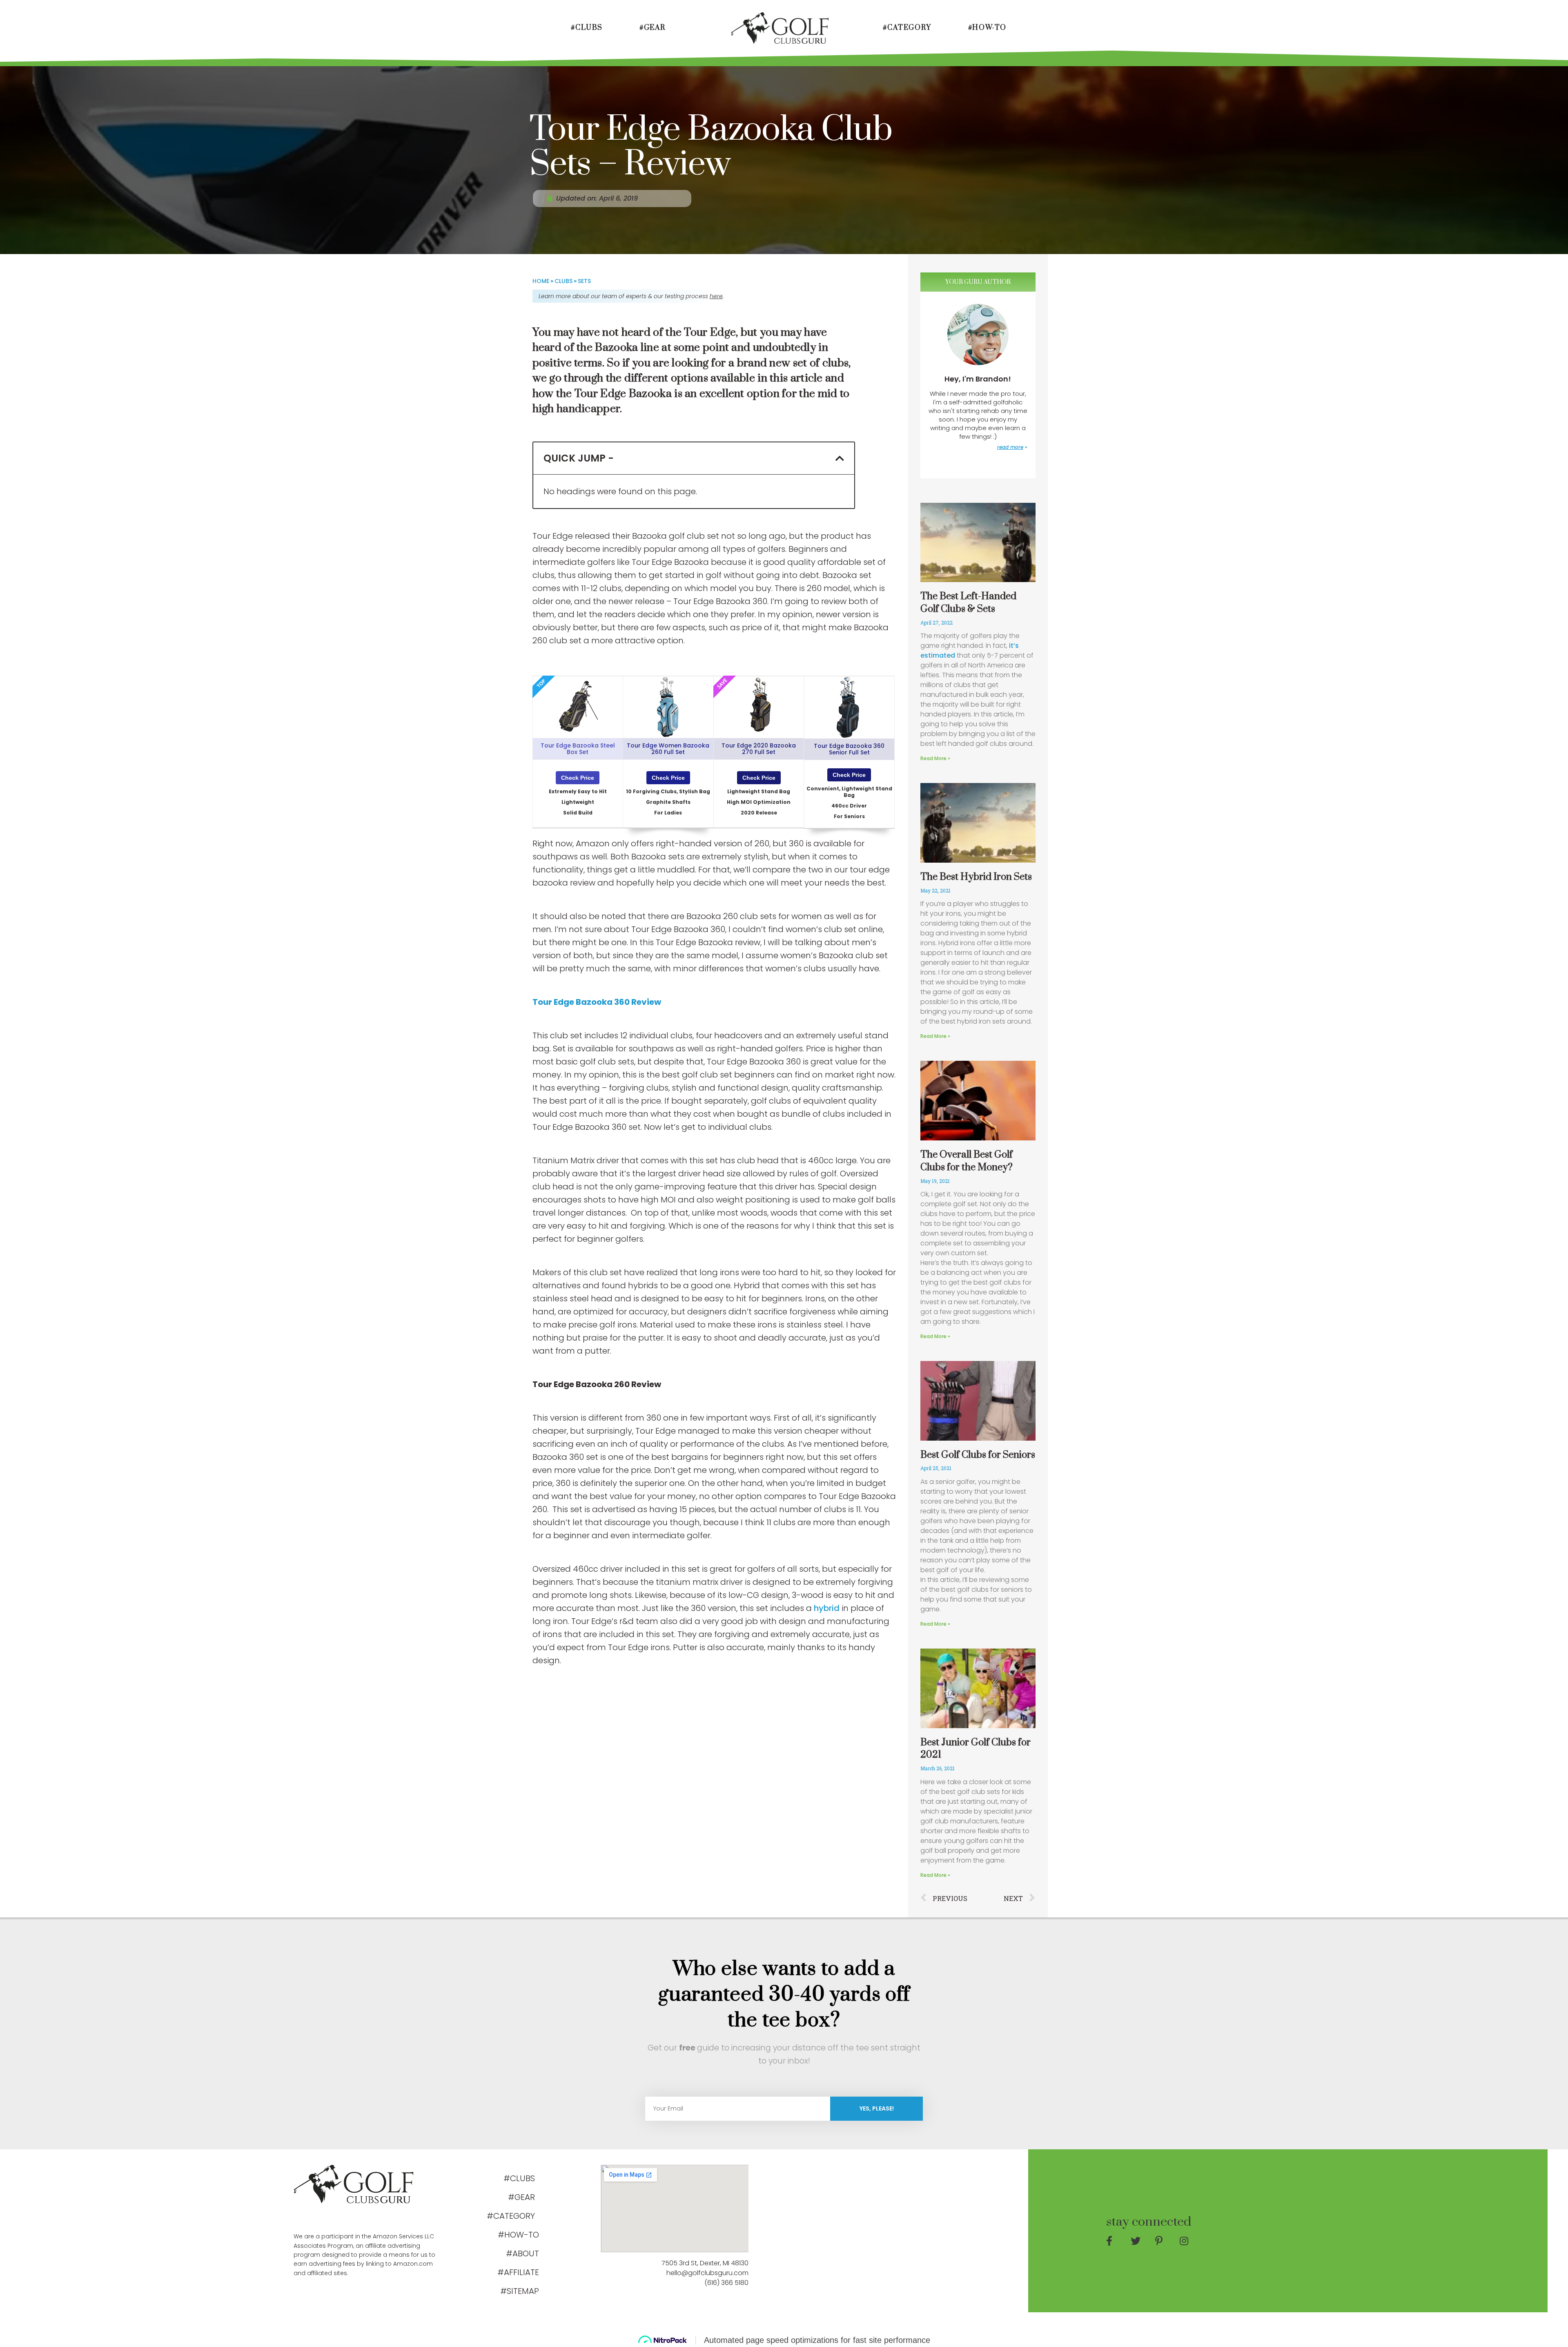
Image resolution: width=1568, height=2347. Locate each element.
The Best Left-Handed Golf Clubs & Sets (968, 603)
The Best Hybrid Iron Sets (976, 877)
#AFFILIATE (518, 2272)
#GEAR (653, 28)
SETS (584, 281)
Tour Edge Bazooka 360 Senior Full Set (849, 749)
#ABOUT (522, 2253)
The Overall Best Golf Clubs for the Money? (967, 1161)
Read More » (935, 758)
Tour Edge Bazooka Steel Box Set (578, 749)
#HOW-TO (987, 28)
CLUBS (563, 281)
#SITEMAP (520, 2291)
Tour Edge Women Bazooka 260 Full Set (668, 749)
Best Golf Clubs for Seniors (978, 1455)
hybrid (827, 1608)
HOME (541, 281)
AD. (311, 2217)
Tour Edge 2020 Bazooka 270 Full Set (759, 749)
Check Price (578, 778)
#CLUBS (587, 28)
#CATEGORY (907, 28)
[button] (840, 458)
